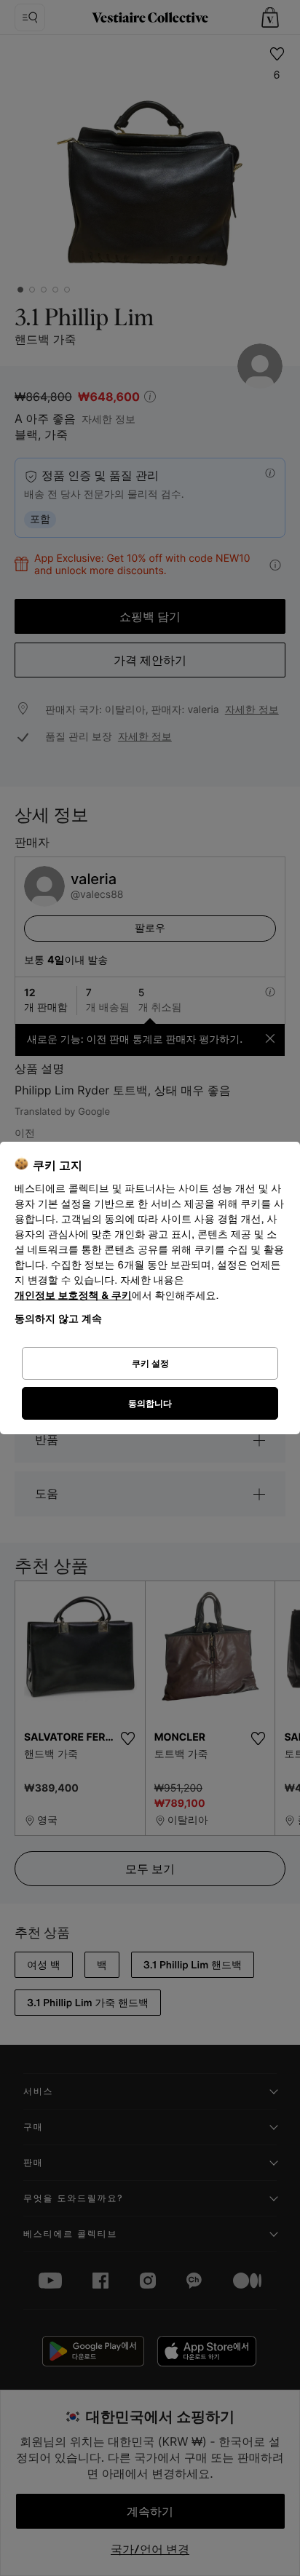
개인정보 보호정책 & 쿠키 (73, 1296)
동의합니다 (150, 1403)
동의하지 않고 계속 (58, 1318)
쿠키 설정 (150, 1363)
